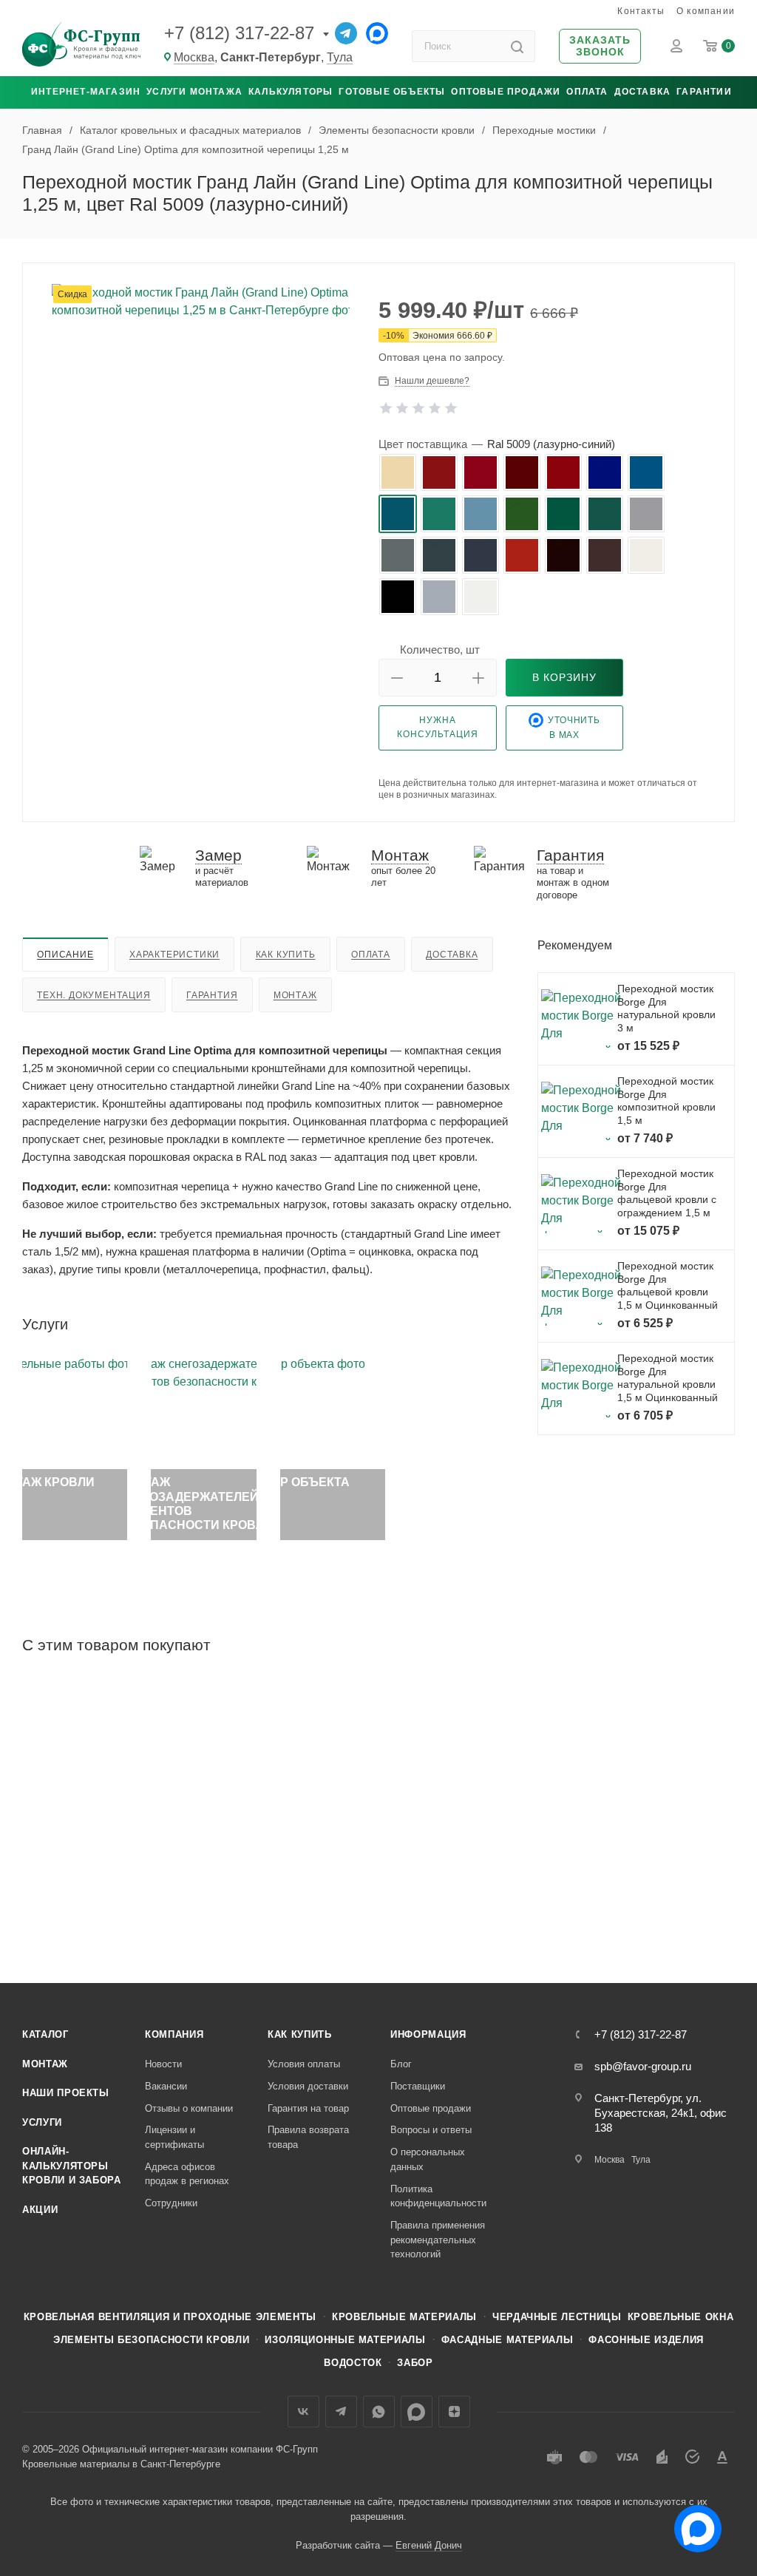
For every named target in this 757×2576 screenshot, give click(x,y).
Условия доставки (308, 2086)
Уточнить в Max (574, 728)
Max (417, 2411)
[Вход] (676, 46)
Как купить (286, 955)
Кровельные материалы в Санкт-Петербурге (121, 2464)
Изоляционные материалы (345, 2340)
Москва (194, 57)
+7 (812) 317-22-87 (239, 33)
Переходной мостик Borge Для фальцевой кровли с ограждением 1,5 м (667, 1193)
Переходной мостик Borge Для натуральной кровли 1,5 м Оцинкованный (668, 1378)
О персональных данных (428, 2159)
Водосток (353, 2363)
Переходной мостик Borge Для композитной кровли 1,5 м (666, 1101)
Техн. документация (94, 995)
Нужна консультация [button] (438, 727)
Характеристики (174, 955)
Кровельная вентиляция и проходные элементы (170, 2317)
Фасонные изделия (646, 2340)
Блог (401, 2064)
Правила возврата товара (308, 2137)
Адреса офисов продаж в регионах (187, 2174)
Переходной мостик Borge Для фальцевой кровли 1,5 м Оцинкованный (668, 1285)
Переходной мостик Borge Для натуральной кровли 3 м (666, 1008)
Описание (65, 955)
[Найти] (517, 46)
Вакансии (166, 2086)
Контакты (641, 11)
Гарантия (212, 995)
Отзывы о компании (189, 2108)
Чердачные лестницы (557, 2317)
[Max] (377, 33)
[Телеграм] (346, 33)
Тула (340, 57)
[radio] (398, 472)
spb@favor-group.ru (643, 2066)
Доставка (643, 92)
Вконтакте (303, 2411)
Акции (40, 2210)
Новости (163, 2064)
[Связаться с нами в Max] (692, 2523)
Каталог (45, 2034)
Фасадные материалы (508, 2340)
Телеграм (341, 2411)
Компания (174, 2034)
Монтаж (295, 995)
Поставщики (418, 2086)
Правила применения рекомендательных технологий (438, 2240)
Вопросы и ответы (431, 2130)
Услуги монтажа (194, 92)
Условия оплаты (304, 2064)
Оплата (587, 92)
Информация (428, 2034)
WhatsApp (379, 2411)
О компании (706, 11)
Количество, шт (440, 650)
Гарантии (704, 92)
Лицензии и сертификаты (174, 2137)
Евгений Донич (429, 2545)
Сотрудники (171, 2203)
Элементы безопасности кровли (151, 2340)
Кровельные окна (681, 2317)
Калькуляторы (291, 92)
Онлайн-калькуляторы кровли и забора (72, 2166)
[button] (600, 47)
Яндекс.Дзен (454, 2411)
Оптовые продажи (506, 92)
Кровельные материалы (404, 2317)
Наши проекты (66, 2093)
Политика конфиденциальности (438, 2196)
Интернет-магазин (86, 92)
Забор (415, 2363)
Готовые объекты (392, 92)
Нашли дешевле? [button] (432, 381)
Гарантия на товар (308, 2108)
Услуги (42, 2122)
